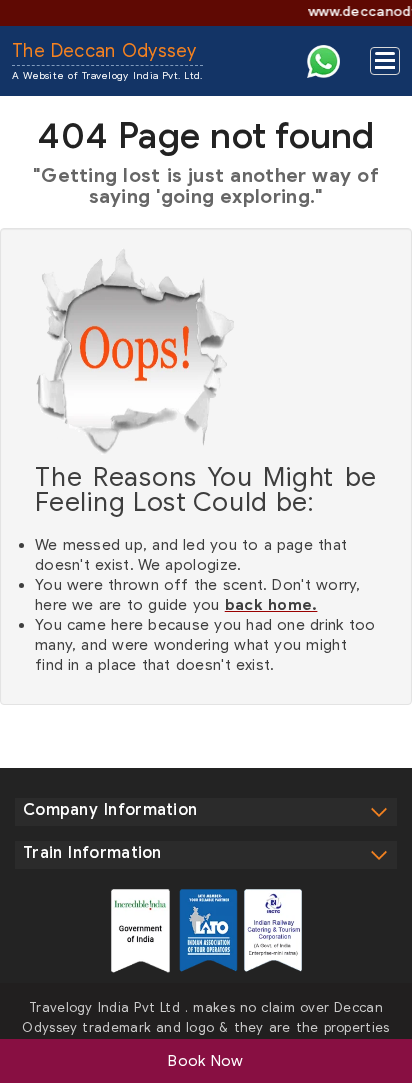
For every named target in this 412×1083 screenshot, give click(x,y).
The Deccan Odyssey (107, 61)
